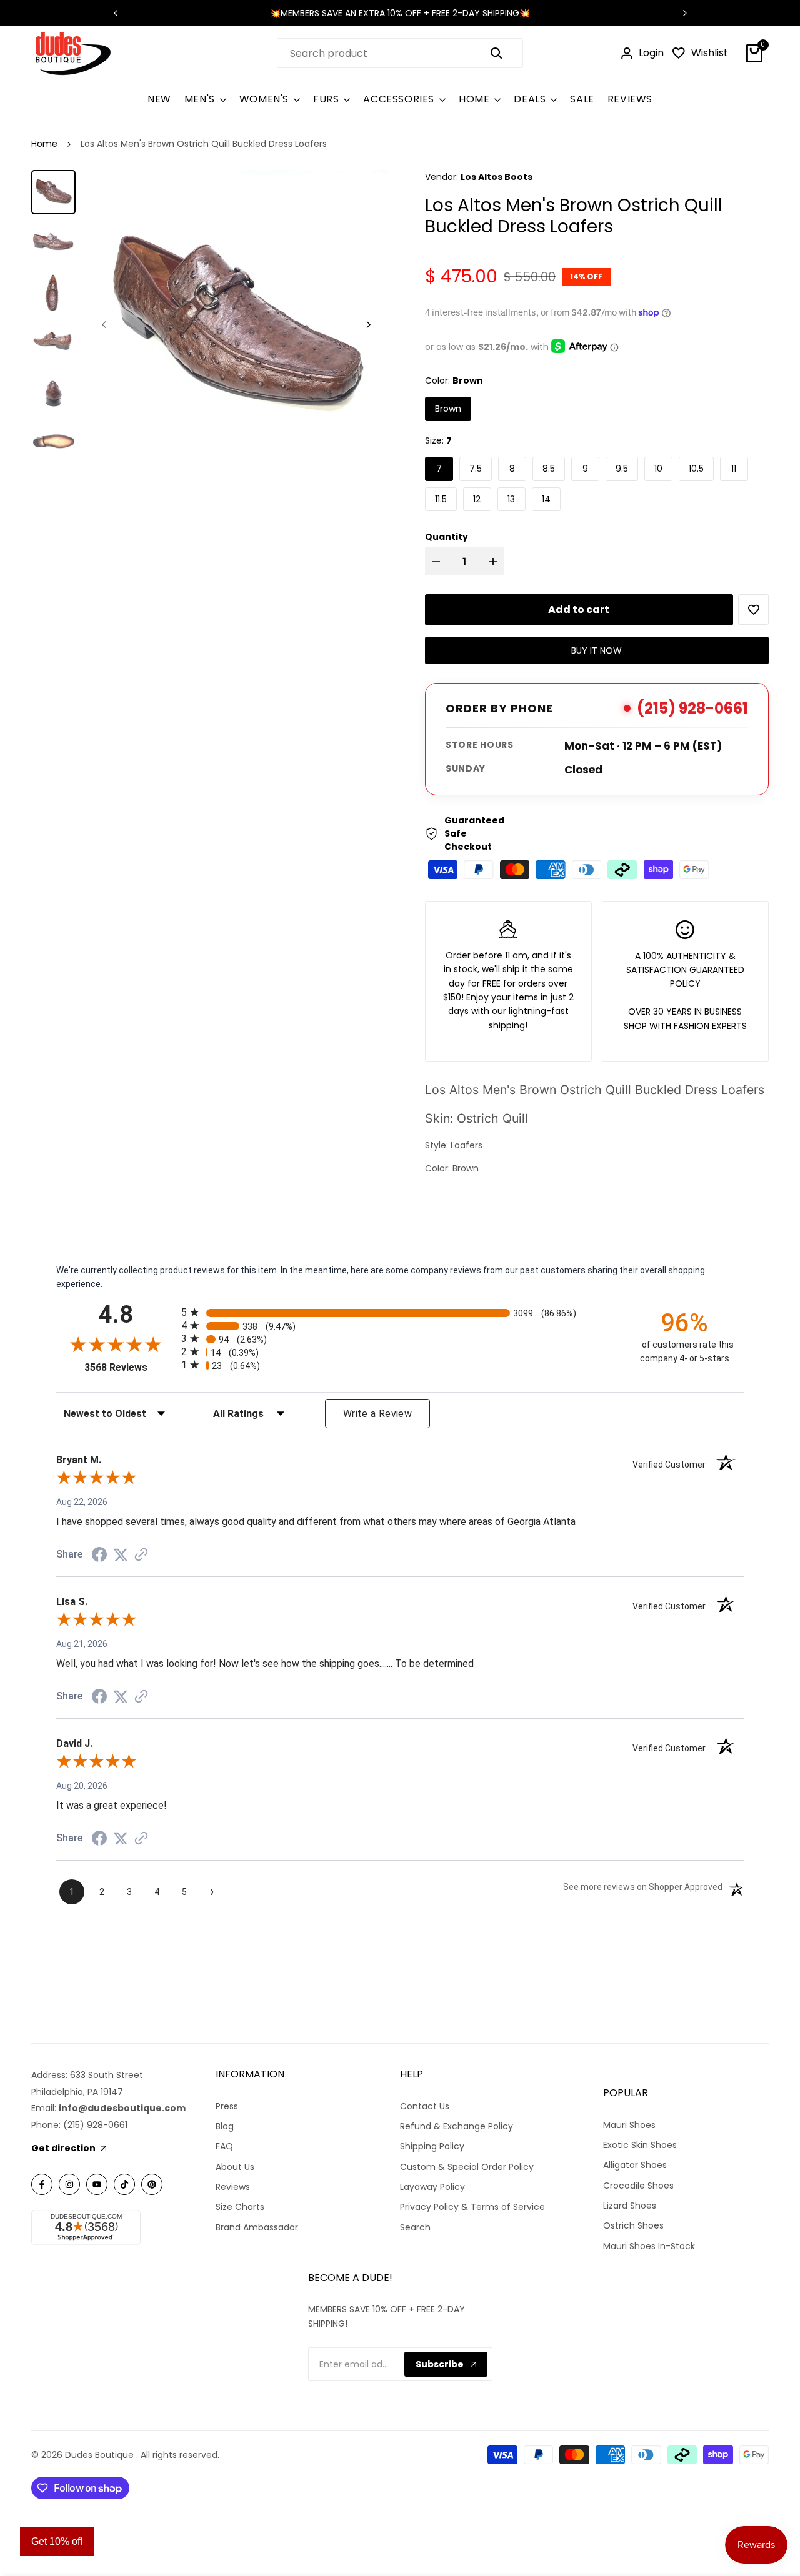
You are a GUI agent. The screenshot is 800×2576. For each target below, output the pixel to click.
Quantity (447, 537)
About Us (235, 2167)
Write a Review (377, 1414)
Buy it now (597, 650)
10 (658, 469)
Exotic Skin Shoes (640, 2145)
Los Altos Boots (497, 177)
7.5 (476, 469)
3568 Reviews (130, 1367)
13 (511, 499)
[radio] (400, 1312)
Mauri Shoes (629, 2125)
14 (546, 499)
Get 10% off (57, 2541)
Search (415, 2227)
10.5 (696, 469)
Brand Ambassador (257, 2227)
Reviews (233, 2187)
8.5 (549, 469)
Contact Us (425, 2106)
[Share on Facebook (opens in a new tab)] (99, 1554)
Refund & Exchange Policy (457, 2126)
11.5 (441, 499)
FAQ (224, 2146)
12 (477, 499)
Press (227, 2106)
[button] (753, 609)
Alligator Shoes (635, 2165)
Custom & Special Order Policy (467, 2167)
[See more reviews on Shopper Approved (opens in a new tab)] (141, 1554)
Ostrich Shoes (633, 2225)
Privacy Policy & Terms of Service (472, 2207)
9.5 (622, 469)
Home (44, 144)
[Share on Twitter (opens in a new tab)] (121, 1554)
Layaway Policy (432, 2187)
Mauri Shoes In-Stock (649, 2246)
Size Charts (240, 2207)
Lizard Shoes (630, 2206)
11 (734, 469)
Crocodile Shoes (638, 2186)
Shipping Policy (432, 2146)
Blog (225, 2126)
